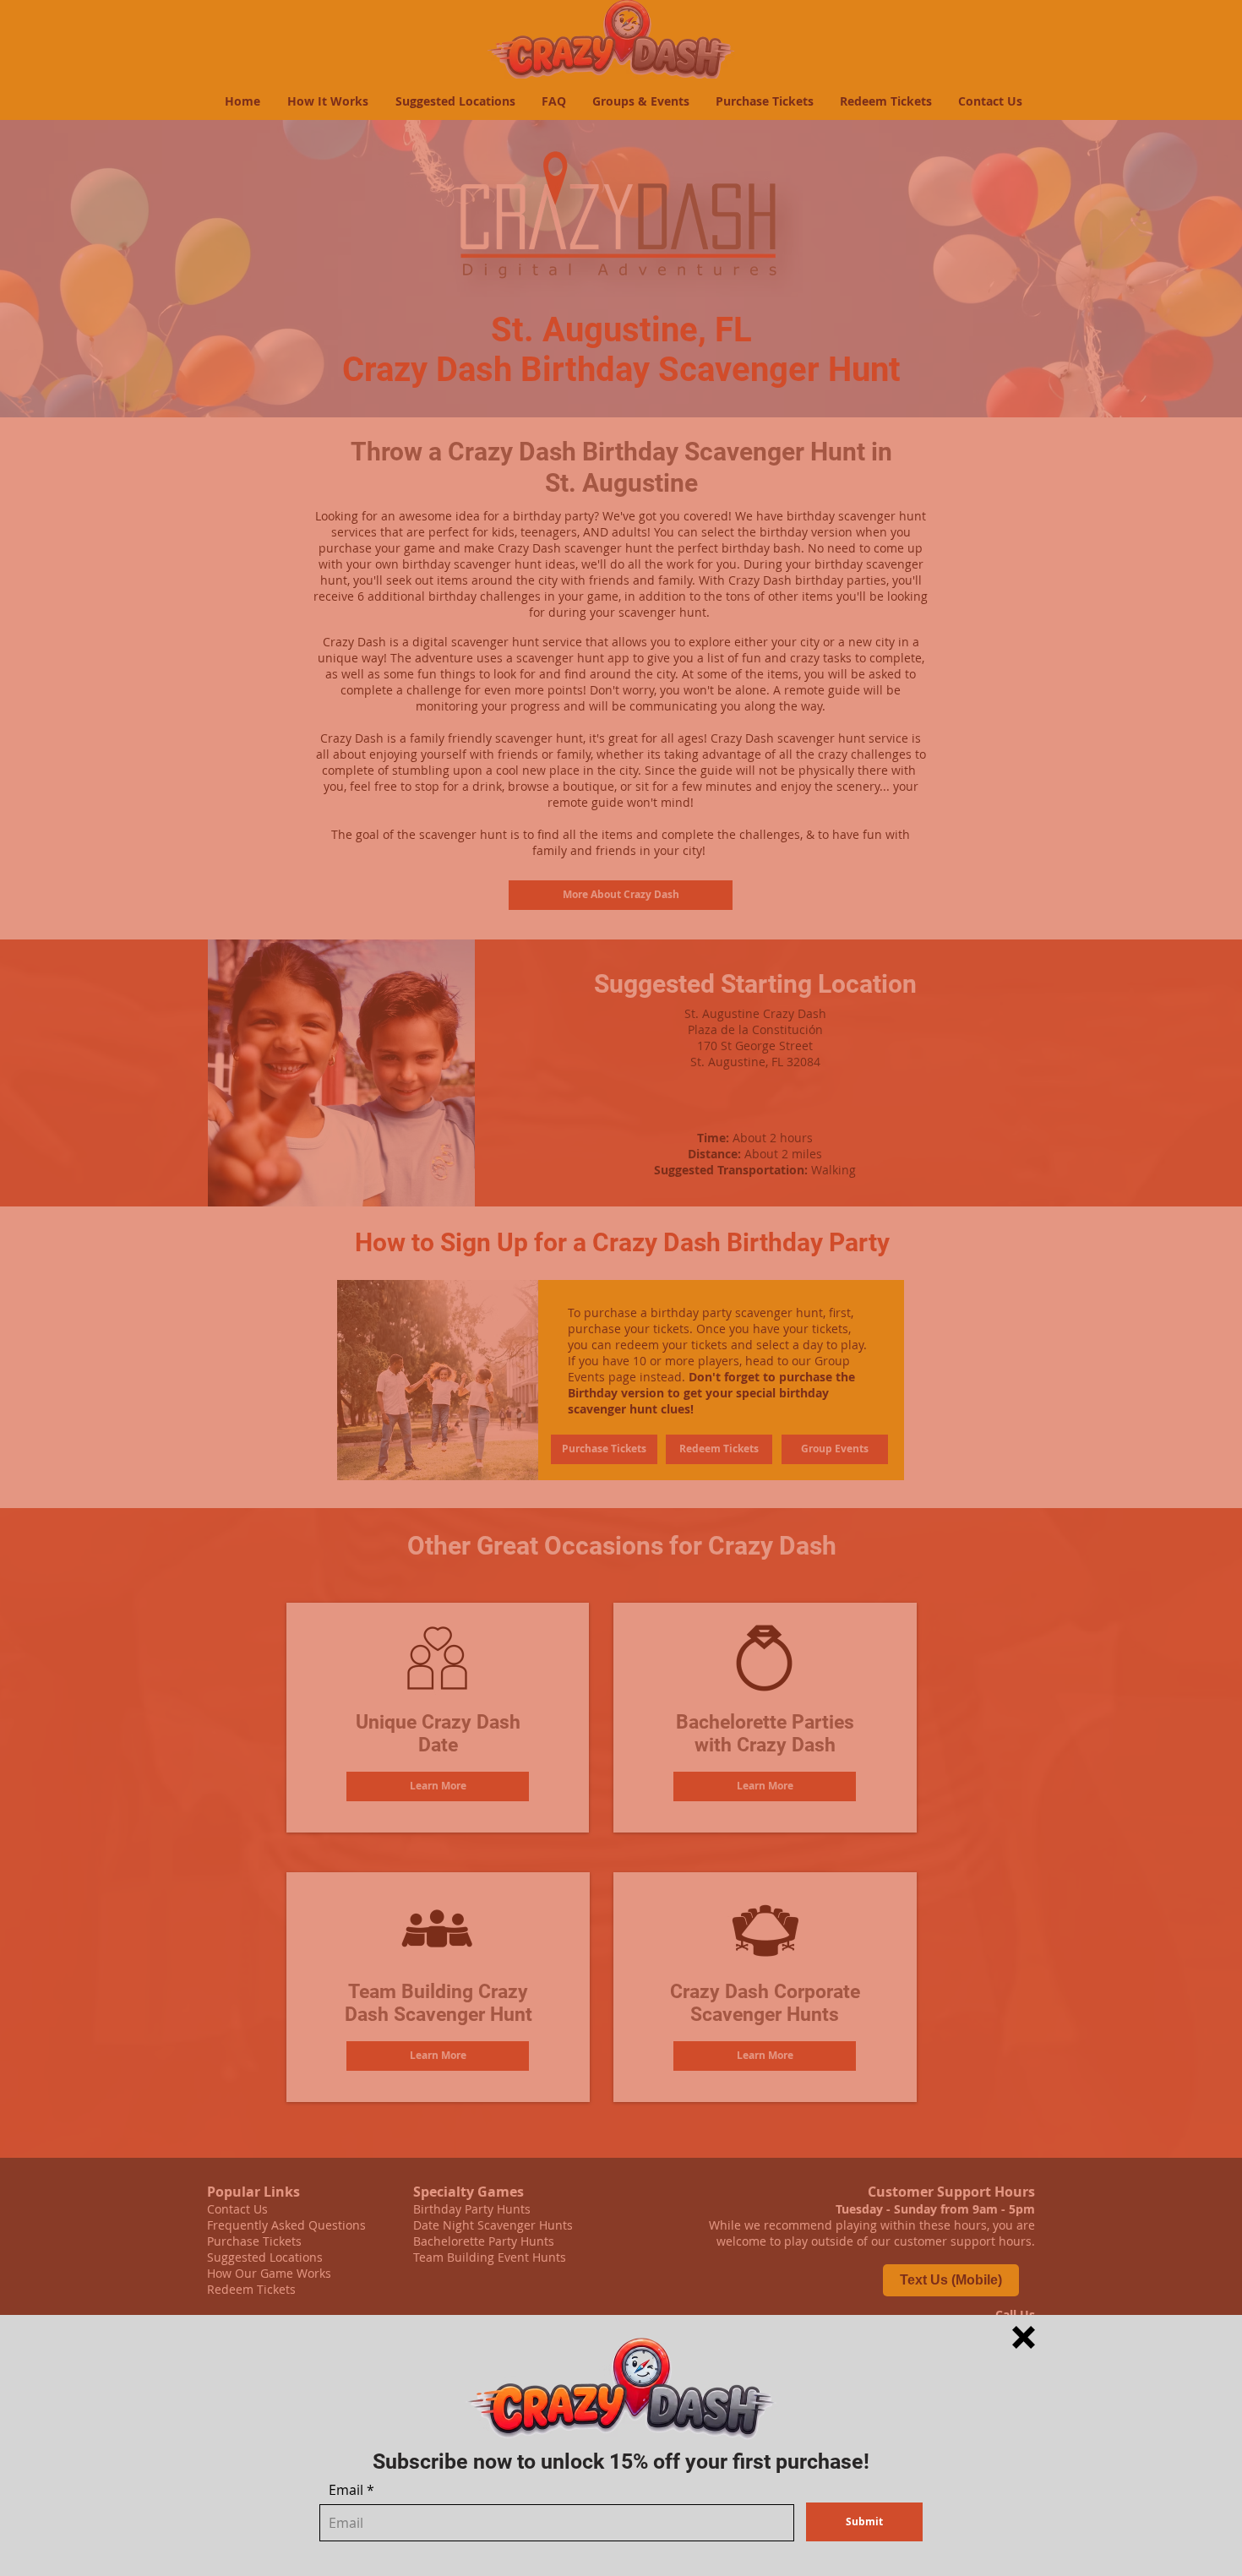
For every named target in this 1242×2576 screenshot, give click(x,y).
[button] (1024, 2337)
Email (346, 2490)
